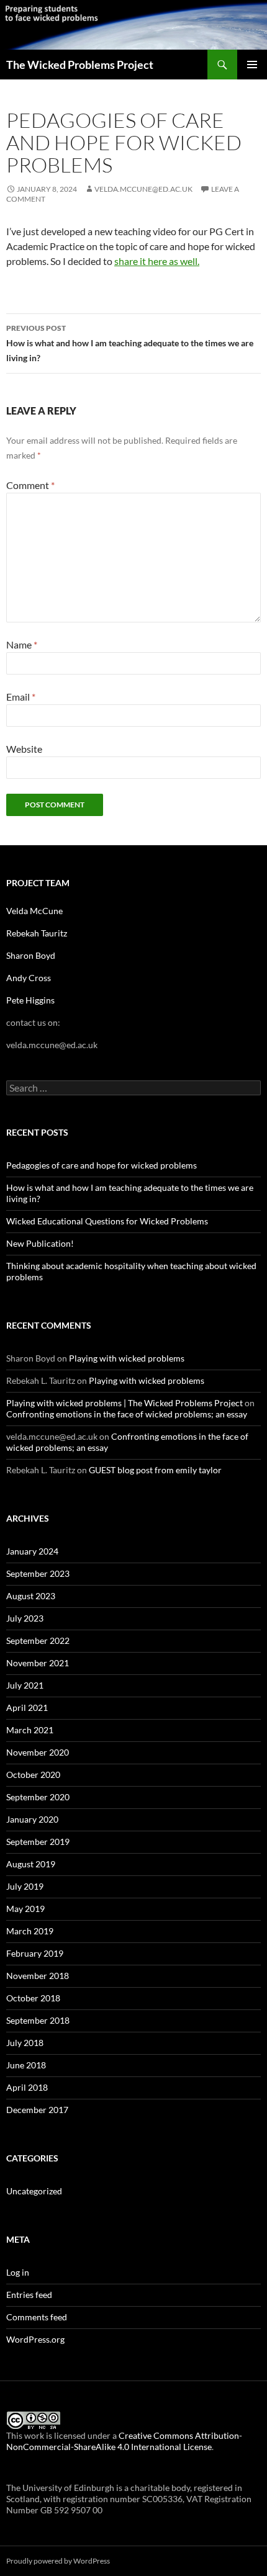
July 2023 (25, 1618)
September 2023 (38, 1573)
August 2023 (31, 1596)
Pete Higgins (30, 1000)
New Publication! (40, 1243)
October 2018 (33, 1998)
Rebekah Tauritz (37, 933)
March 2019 (30, 1931)
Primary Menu (252, 65)
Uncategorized (34, 2191)
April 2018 (27, 2087)
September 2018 (38, 2020)
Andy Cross (29, 978)
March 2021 (30, 1730)
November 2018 (38, 1976)
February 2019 (35, 1953)
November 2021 (38, 1663)
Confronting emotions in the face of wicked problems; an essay (127, 1414)
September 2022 (38, 1640)
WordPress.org (35, 2339)
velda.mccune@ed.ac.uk (143, 189)
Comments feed (37, 2317)
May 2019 (25, 1909)
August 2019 (31, 1864)
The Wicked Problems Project (80, 65)
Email (21, 697)
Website (24, 749)
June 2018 (26, 2065)
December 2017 (37, 2110)
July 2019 (25, 1886)
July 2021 (25, 1685)
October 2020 (33, 1775)
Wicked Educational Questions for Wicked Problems (107, 1221)
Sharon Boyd (31, 955)
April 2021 (27, 1708)
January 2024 (32, 1551)
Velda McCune (35, 911)
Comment (30, 485)
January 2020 (32, 1819)
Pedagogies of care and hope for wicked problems (102, 1165)
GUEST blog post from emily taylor (155, 1470)
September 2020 (38, 1797)
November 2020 (38, 1752)
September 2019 (38, 1842)
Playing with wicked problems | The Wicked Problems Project (124, 1403)
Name (22, 644)
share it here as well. (157, 261)
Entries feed (29, 2295)
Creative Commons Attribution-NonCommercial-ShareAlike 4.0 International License (124, 2441)
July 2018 (25, 2043)
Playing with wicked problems (127, 1358)
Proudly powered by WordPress (58, 2561)
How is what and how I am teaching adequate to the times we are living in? (130, 343)
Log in (18, 2272)
